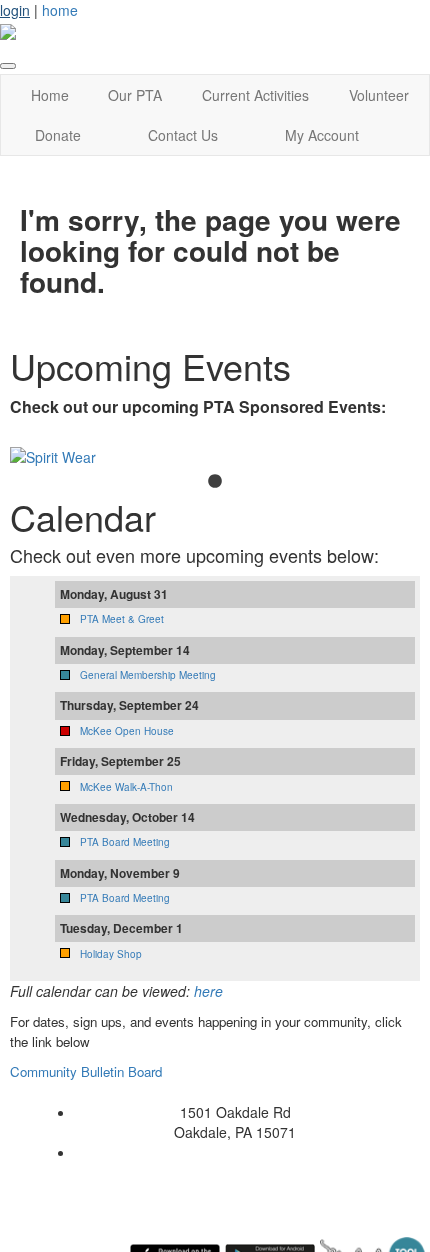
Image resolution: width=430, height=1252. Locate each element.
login (15, 10)
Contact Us (183, 135)
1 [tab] (215, 482)
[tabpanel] (215, 457)
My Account (322, 135)
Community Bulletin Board (88, 1071)
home (60, 10)
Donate (58, 135)
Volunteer (379, 95)
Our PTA (135, 95)
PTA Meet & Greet (122, 619)
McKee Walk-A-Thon (126, 787)
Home (50, 95)
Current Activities (255, 95)
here (208, 991)
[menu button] (8, 66)
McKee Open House (127, 731)
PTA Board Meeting (125, 842)
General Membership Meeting (148, 675)
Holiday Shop (111, 954)
